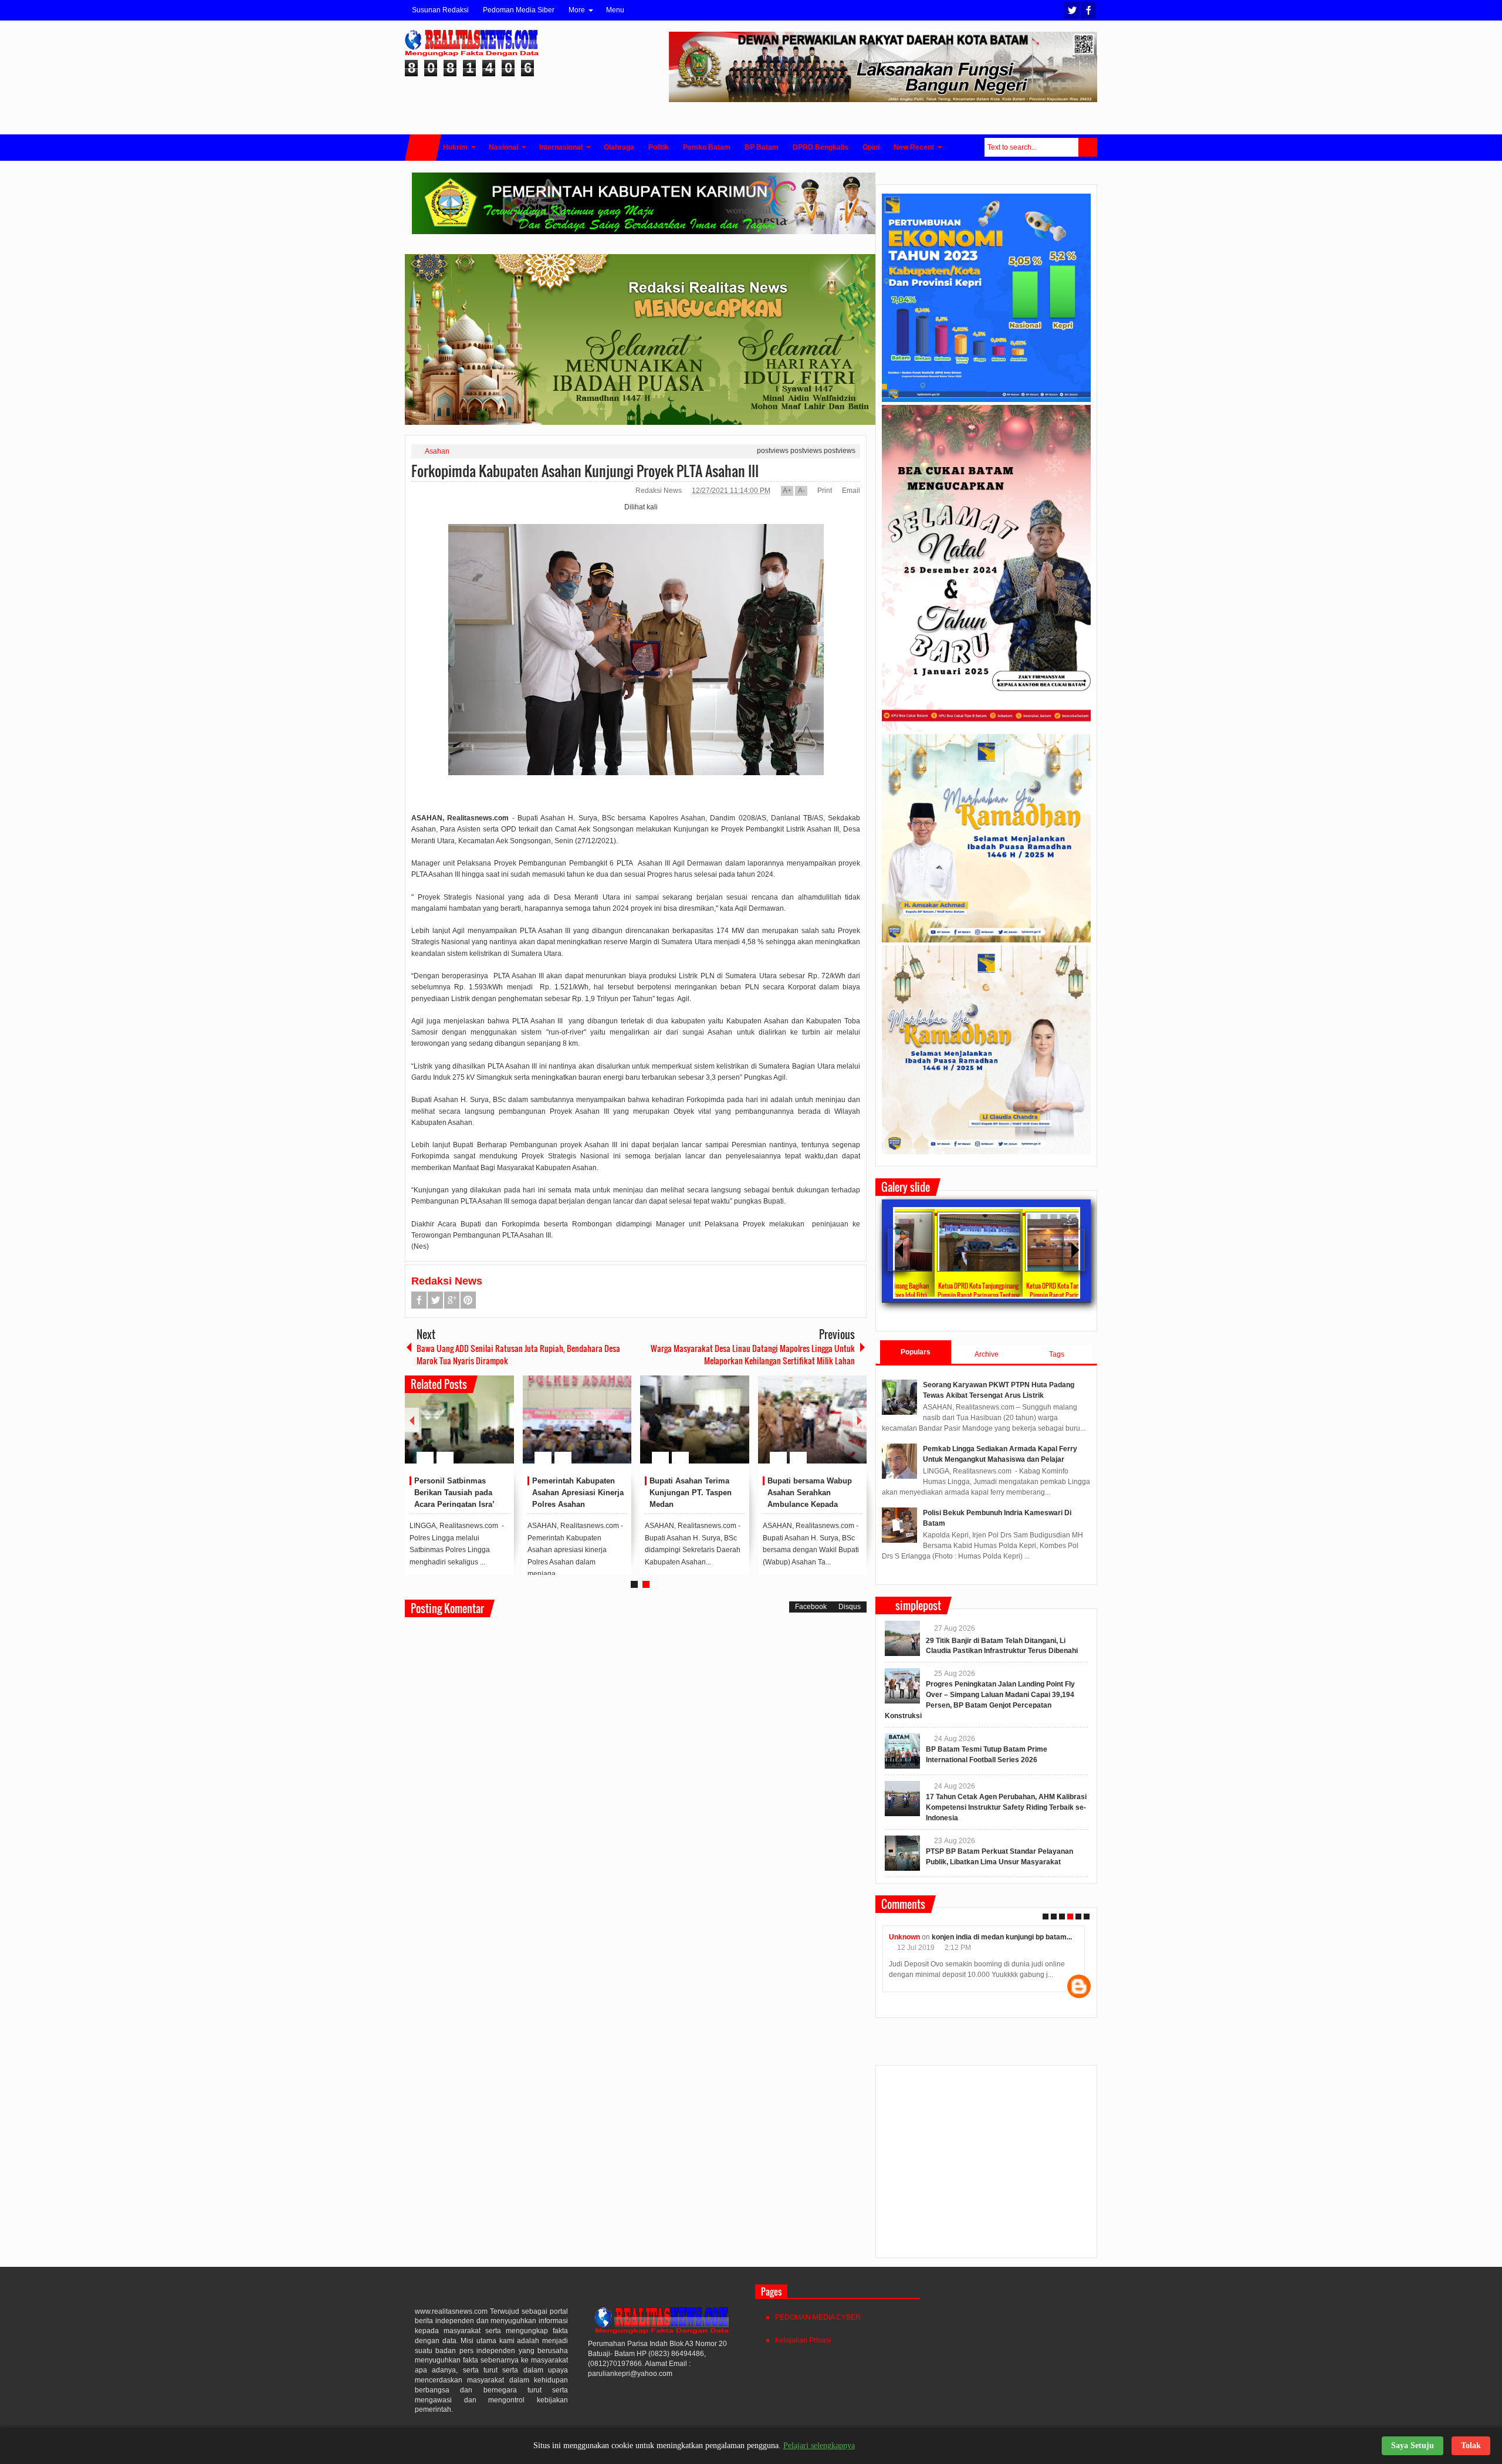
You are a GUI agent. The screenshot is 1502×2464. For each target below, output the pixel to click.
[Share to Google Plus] (500, 1429)
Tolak (1471, 2446)
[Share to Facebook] (470, 1429)
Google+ (452, 1300)
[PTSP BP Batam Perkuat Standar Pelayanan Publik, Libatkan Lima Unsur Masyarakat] (902, 1853)
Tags (1057, 1354)
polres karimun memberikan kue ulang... (1008, 1937)
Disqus (850, 1607)
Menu (615, 10)
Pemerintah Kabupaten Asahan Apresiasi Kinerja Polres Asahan (578, 1493)
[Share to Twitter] (485, 1429)
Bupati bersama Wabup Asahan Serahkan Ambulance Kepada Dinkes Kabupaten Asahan (810, 1504)
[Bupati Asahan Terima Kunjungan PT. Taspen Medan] (695, 1419)
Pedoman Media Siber (519, 10)
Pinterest (468, 1300)
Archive (987, 1354)
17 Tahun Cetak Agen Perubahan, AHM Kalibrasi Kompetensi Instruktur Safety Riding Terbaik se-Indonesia (1006, 1807)
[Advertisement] (986, 2166)
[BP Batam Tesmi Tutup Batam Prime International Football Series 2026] (902, 1751)
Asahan (437, 451)
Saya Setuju (1413, 2446)
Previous (412, 1420)
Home (423, 148)
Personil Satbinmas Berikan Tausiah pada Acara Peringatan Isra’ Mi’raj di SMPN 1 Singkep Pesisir (461, 1504)
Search (1088, 147)
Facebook (1088, 10)
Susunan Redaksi (440, 10)
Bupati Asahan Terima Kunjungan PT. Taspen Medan (691, 1493)
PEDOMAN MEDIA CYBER (818, 2317)
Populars (916, 1352)
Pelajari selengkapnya (819, 2446)
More (577, 10)
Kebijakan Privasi (803, 2340)
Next (860, 1420)
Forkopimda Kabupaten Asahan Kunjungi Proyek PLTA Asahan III (585, 471)
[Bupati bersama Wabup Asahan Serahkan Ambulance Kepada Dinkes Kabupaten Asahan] (813, 1419)
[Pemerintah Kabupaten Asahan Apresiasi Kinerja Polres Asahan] (577, 1419)
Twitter (1072, 10)
